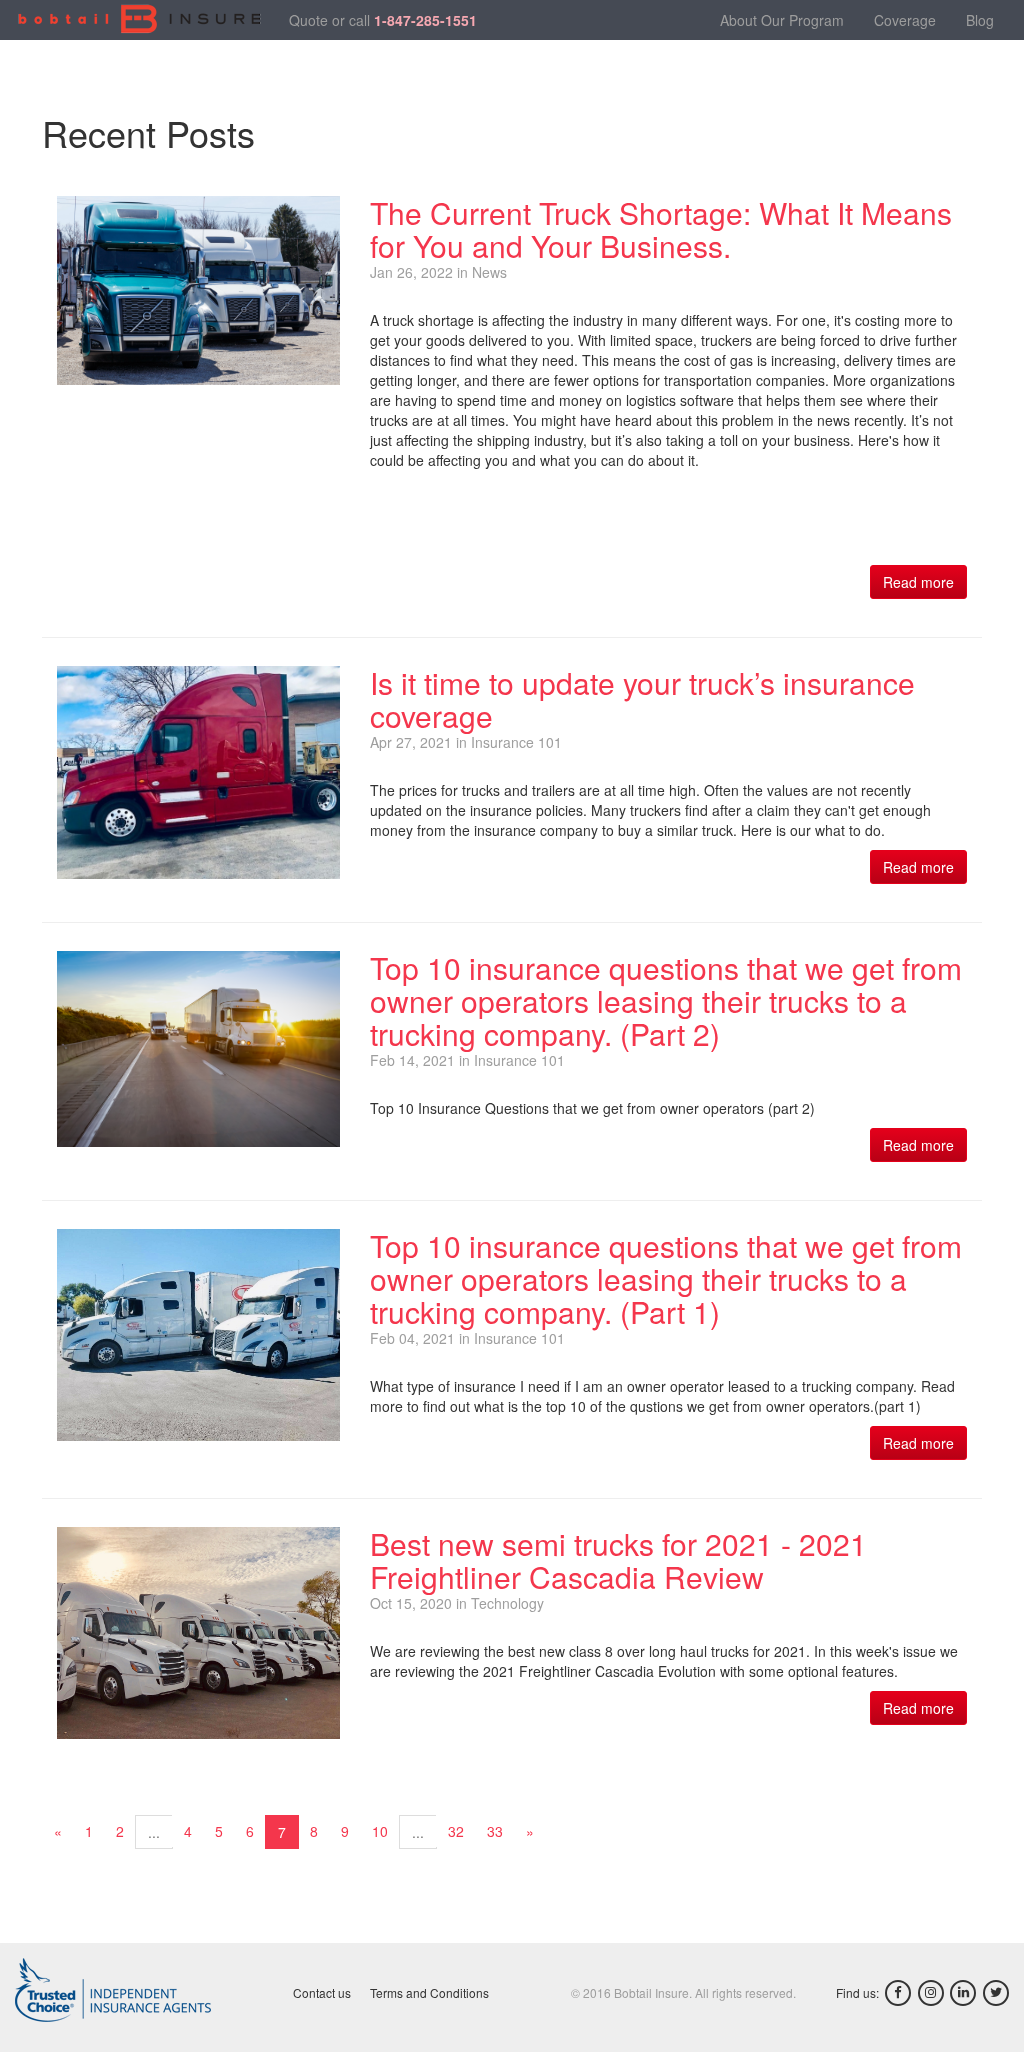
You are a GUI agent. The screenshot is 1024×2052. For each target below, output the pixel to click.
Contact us (322, 1992)
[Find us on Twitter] (996, 1993)
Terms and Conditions (429, 1992)
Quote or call (383, 20)
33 (495, 1831)
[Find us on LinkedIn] (963, 1993)
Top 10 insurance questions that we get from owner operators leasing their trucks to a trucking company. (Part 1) (666, 1278)
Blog (980, 20)
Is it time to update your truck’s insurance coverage (642, 699)
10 (380, 1831)
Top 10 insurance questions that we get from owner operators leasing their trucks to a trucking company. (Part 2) (666, 1000)
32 (456, 1831)
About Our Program (782, 20)
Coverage (905, 20)
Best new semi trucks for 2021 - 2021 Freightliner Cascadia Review (618, 1560)
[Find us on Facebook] (898, 1993)
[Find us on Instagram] (931, 1993)
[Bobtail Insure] (139, 20)
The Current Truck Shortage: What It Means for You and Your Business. (661, 229)
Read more (918, 582)
